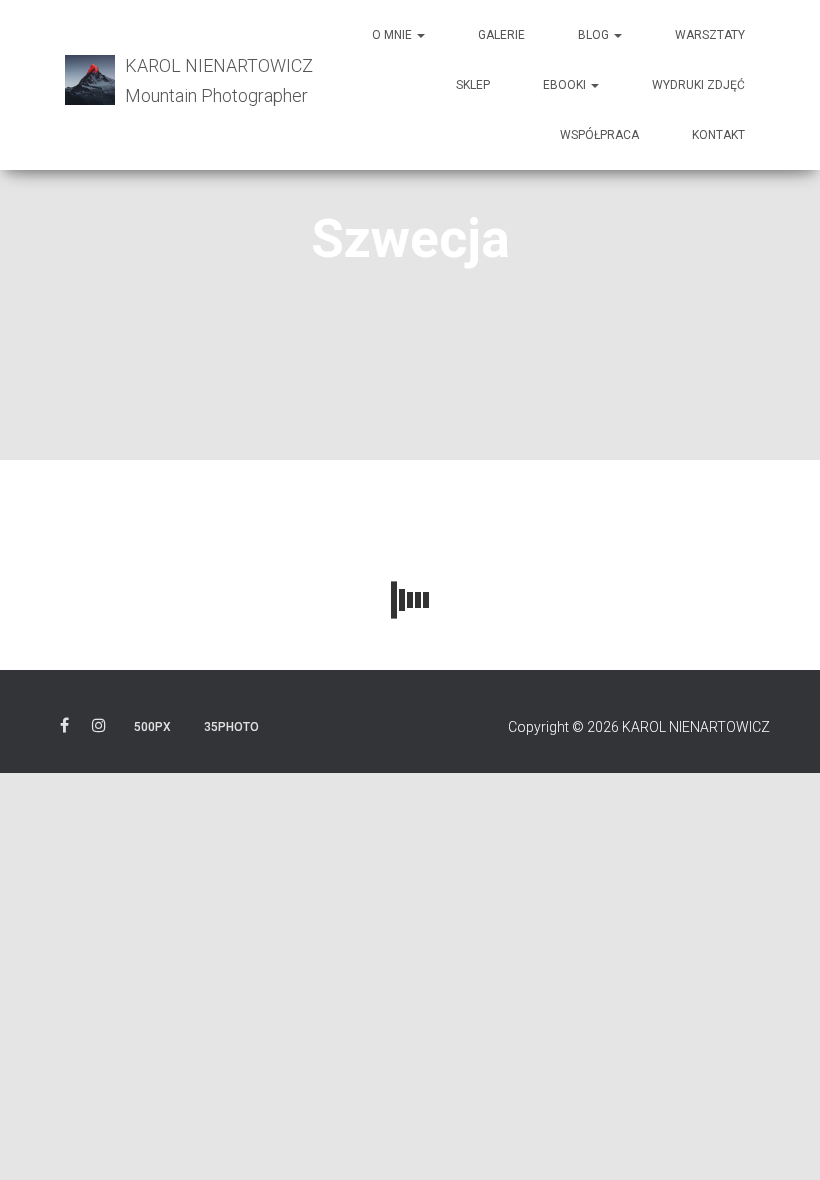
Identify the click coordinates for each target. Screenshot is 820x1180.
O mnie (393, 35)
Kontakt (718, 135)
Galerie (501, 35)
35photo (231, 727)
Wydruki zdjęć (698, 85)
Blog (595, 35)
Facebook (64, 728)
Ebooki (566, 85)
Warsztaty (710, 35)
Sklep (473, 85)
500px (152, 727)
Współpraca (599, 135)
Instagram (99, 728)
